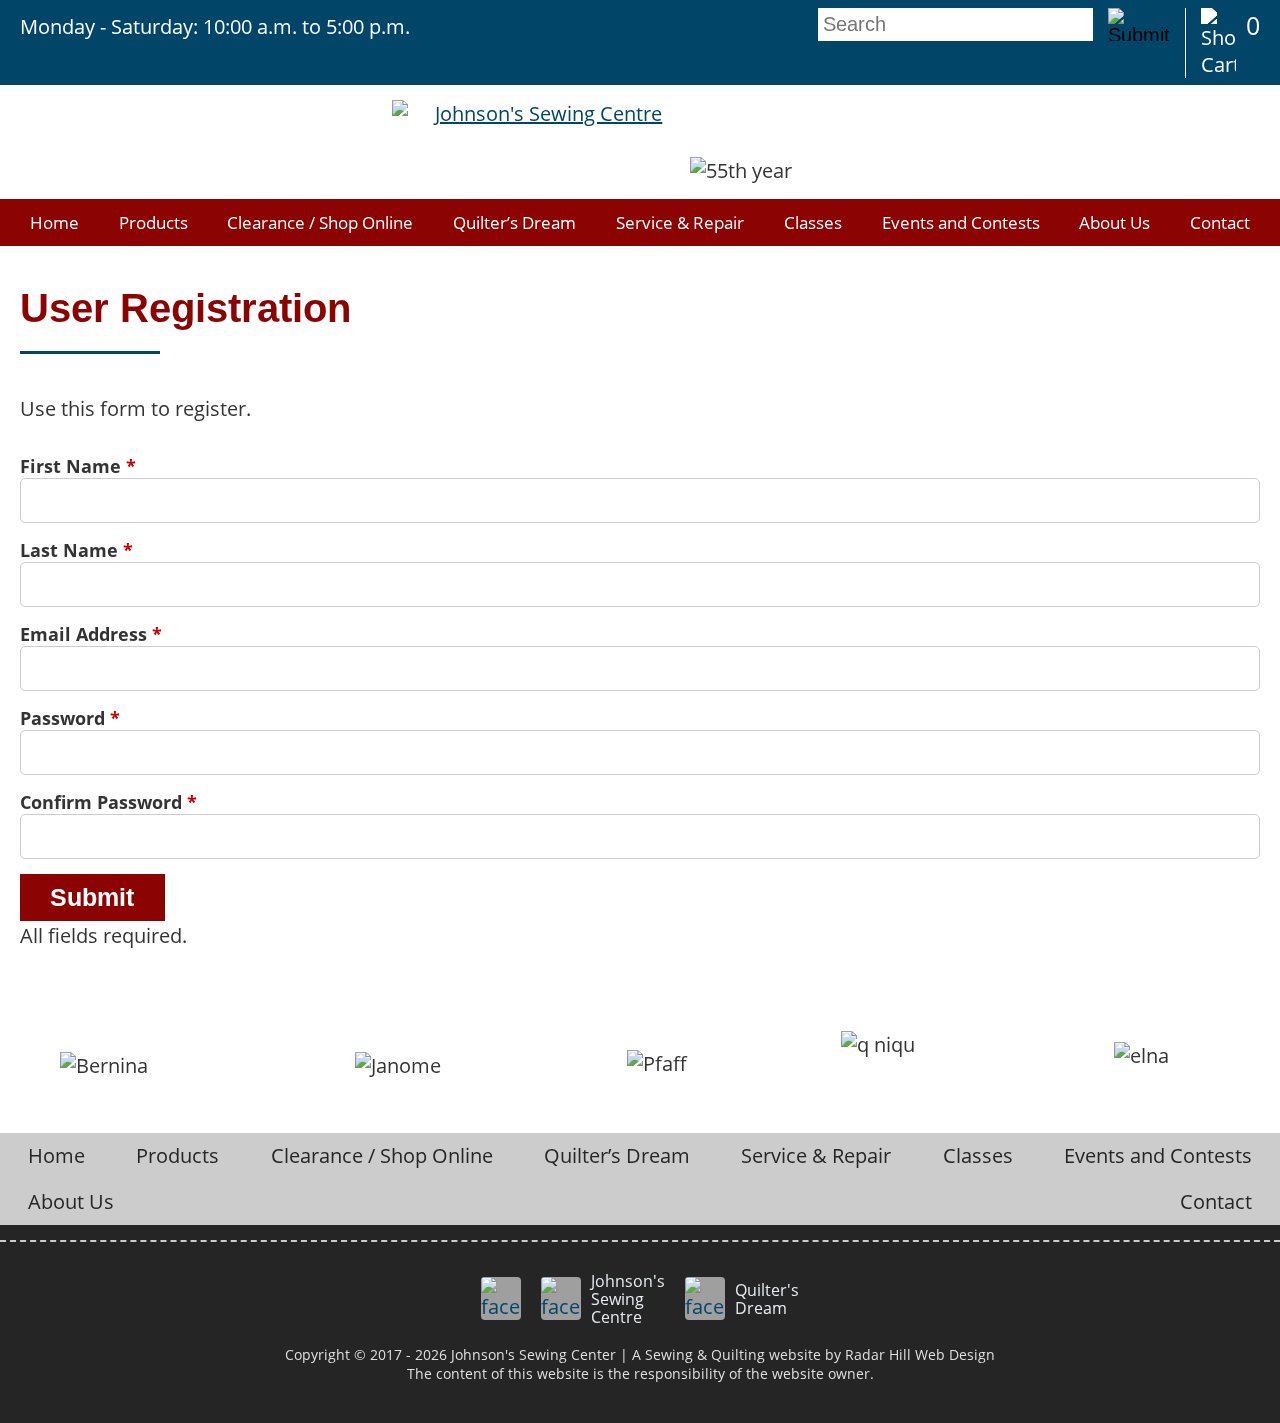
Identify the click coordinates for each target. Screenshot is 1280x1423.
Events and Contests (961, 222)
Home (54, 222)
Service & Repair (680, 222)
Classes (813, 222)
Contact (1220, 222)
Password (70, 718)
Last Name (76, 550)
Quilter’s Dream (514, 222)
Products (153, 222)
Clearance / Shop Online (320, 222)
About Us (1114, 222)
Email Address (91, 634)
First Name (78, 466)
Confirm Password (108, 802)
